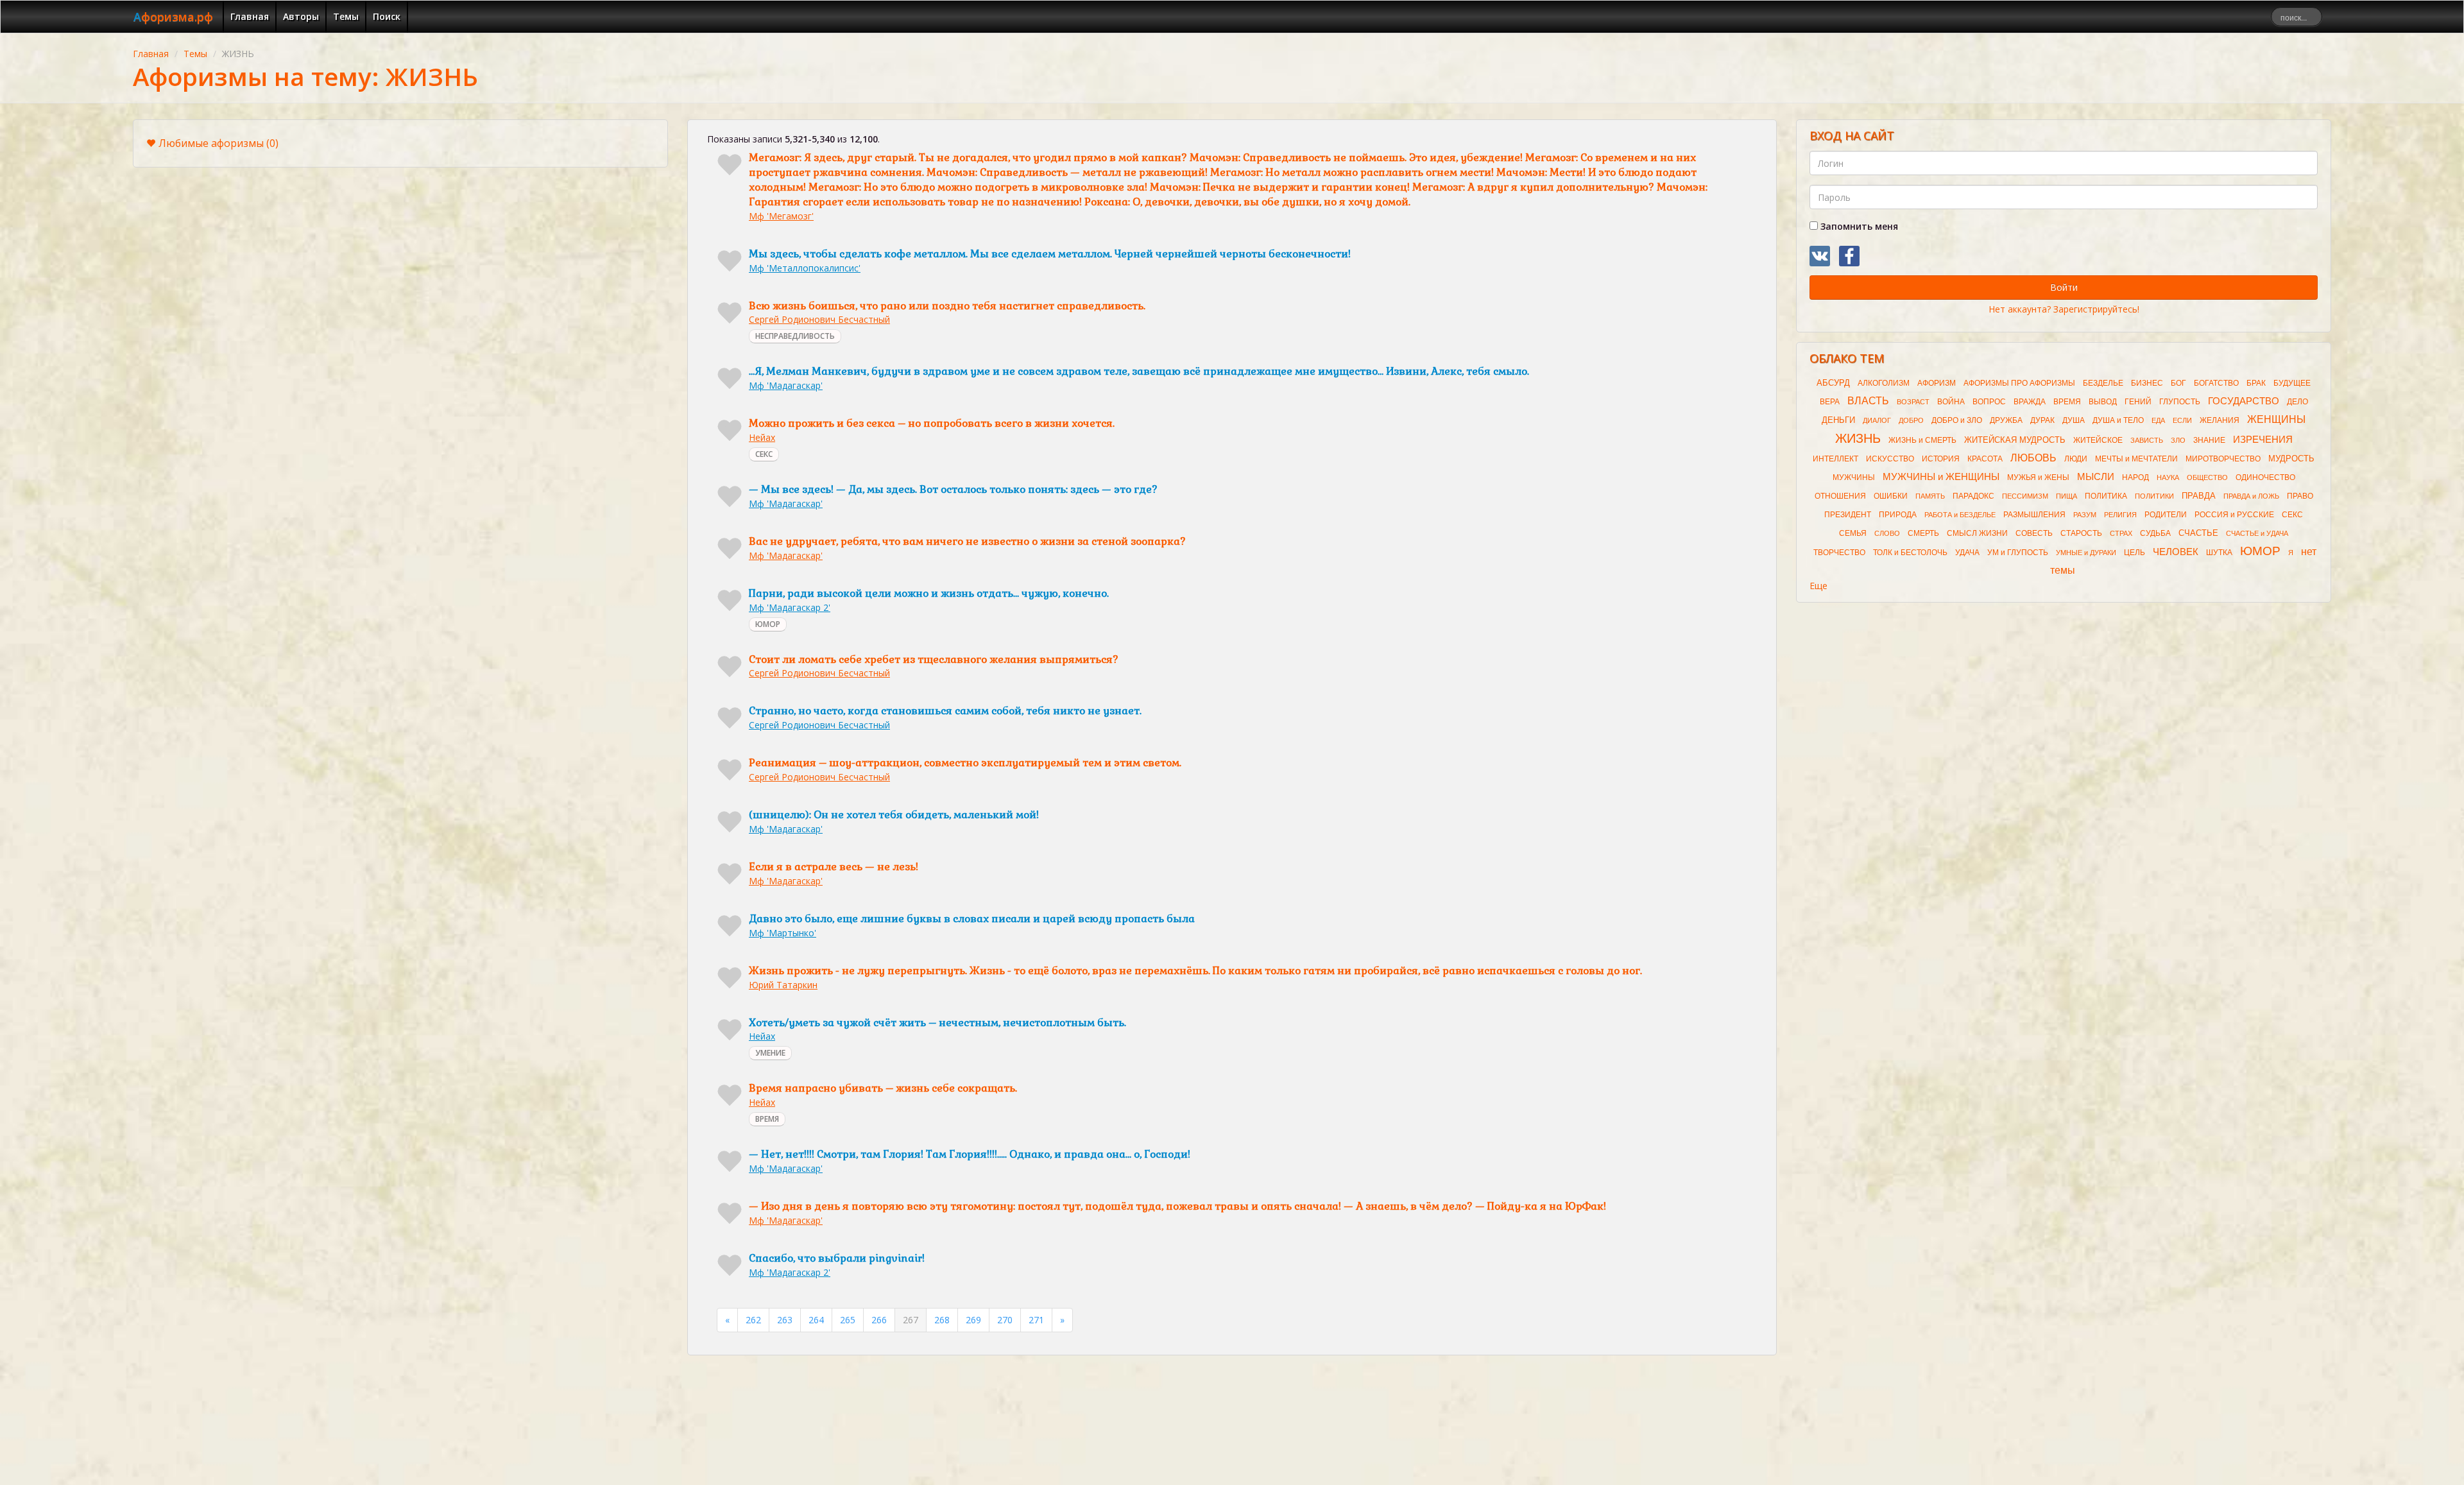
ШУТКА (2219, 553)
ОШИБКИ (1891, 496)
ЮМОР (768, 624)
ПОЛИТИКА (2106, 496)
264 (816, 1320)
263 (785, 1320)
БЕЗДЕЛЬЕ (2103, 383)
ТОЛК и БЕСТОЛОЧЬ (1910, 553)
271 (1036, 1320)
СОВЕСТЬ (2034, 533)
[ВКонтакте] (1820, 256)
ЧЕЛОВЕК (2176, 552)
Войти (2064, 287)
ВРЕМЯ (767, 1119)
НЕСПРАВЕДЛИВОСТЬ (795, 336)
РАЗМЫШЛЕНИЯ (2034, 515)
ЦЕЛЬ (2135, 553)
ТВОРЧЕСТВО (1839, 553)
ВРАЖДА (2030, 402)
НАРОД (2135, 477)
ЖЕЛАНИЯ (2220, 420)
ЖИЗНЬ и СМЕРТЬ (1922, 440)
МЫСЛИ (2096, 477)
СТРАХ (2121, 533)
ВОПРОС (1989, 402)
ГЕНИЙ (2138, 402)
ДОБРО (1911, 420)
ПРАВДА (2199, 496)
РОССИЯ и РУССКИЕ (2234, 515)
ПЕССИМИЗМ (2025, 496)
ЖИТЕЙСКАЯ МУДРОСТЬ (2015, 440)
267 (911, 1320)
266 (879, 1320)
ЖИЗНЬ (1858, 438)
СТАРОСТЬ (2081, 533)
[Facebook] (1849, 256)
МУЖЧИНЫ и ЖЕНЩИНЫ (1941, 477)
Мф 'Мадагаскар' (786, 385)
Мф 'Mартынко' (783, 933)
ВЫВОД (2103, 402)
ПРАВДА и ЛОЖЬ (2251, 496)
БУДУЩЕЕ (2292, 383)
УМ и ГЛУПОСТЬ (2018, 553)
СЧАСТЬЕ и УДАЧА (2257, 533)
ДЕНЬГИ (1838, 420)
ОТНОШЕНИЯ (1840, 496)
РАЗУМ (2085, 515)
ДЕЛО (2297, 402)
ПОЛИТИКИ (2154, 496)
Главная (250, 16)
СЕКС (764, 454)
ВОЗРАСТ (1913, 402)
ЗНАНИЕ (2209, 440)
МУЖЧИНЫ (1854, 477)
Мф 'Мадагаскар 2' (790, 607)
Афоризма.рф (173, 17)
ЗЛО (2178, 440)
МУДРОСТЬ (2291, 459)
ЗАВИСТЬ (2147, 440)
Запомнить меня (1858, 226)
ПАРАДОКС (1973, 496)
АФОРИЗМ (1937, 383)
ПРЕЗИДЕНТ (1848, 515)
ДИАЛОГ (1877, 420)
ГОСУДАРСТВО (2244, 401)
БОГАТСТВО (2216, 383)
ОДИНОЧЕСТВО (2265, 477)
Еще (1818, 586)
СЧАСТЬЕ (2198, 533)
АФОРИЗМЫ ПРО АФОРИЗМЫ (2019, 383)
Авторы (301, 16)
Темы (346, 16)
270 (1005, 1320)
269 (973, 1320)
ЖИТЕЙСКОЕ (2098, 440)
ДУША (2074, 420)
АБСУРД (1833, 383)
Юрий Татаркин (783, 985)
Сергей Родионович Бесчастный (819, 319)
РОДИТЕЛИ (2166, 515)
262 (753, 1320)
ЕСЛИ (2182, 420)
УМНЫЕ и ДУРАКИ (2086, 553)
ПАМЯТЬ (1930, 496)
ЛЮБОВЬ (2033, 458)
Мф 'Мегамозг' (781, 216)
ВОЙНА (1951, 402)
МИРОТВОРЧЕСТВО (2223, 459)
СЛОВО (1887, 533)
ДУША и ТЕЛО (2118, 420)
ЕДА (2158, 420)
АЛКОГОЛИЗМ (1884, 383)
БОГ (2178, 383)
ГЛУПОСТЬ (2180, 402)
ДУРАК (2042, 420)
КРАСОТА (1985, 459)
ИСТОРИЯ (1941, 459)
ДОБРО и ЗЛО (1957, 420)
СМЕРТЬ (1923, 533)
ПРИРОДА (1898, 515)
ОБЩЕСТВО (2207, 477)
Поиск (387, 16)
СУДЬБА (2155, 533)
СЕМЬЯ (1853, 533)
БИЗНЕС (2147, 383)
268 (942, 1320)
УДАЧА (1967, 553)
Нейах (762, 437)
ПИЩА (2066, 496)
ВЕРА (1830, 402)
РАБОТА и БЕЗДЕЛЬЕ (1960, 515)
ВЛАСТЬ (1868, 401)
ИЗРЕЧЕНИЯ (2263, 440)
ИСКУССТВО (1890, 459)
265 (848, 1320)
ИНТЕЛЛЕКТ (1835, 459)
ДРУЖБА (2006, 420)
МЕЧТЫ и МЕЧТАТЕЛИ (2136, 459)
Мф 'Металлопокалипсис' (805, 268)
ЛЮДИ (2076, 459)
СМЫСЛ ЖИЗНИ (1977, 533)
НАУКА (2168, 477)
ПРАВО (2300, 496)
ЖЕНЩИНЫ (2276, 419)
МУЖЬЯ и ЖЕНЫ (2038, 477)
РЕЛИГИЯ (2120, 515)
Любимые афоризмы (218, 143)
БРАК (2256, 383)
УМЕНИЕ (770, 1053)
